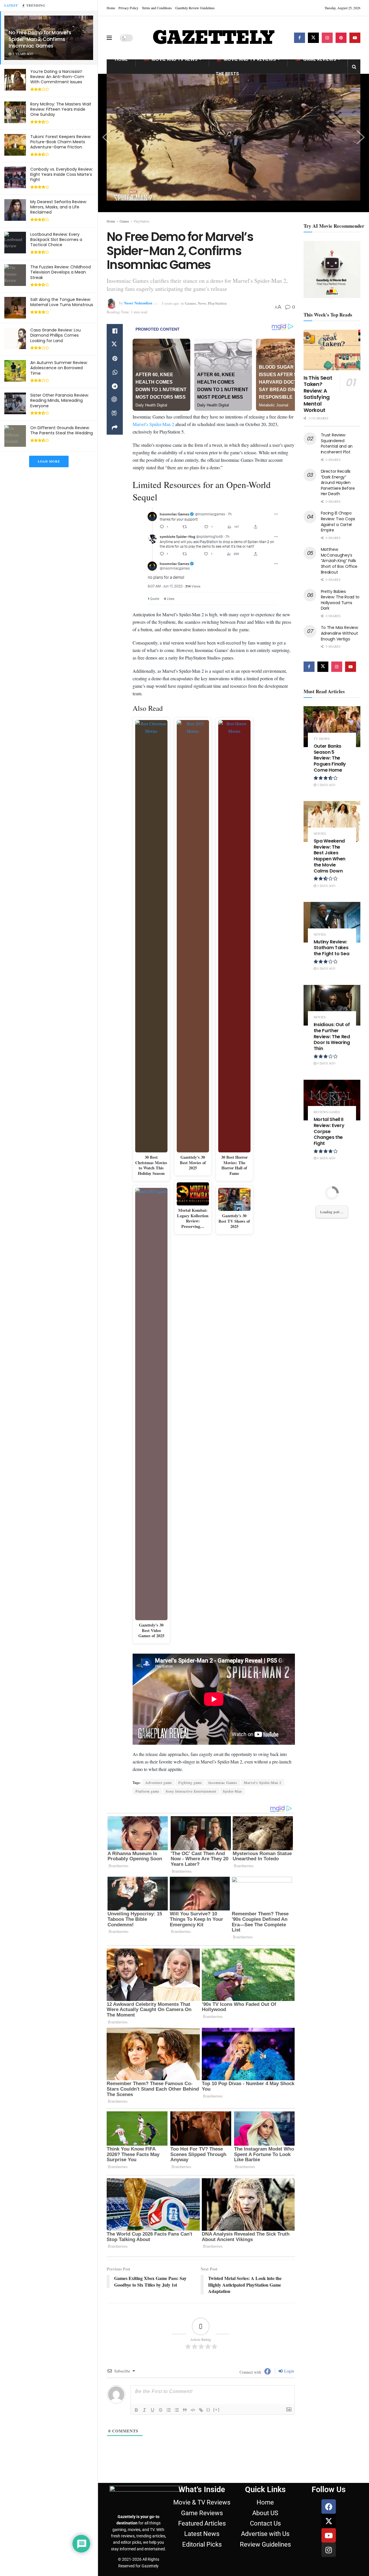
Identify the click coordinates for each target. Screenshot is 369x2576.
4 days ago (326, 968)
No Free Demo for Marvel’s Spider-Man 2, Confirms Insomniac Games (40, 39)
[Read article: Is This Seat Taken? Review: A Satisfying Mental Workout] (332, 350)
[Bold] (136, 2410)
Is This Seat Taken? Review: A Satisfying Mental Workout (318, 394)
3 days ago (326, 886)
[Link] (201, 2410)
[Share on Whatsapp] (115, 372)
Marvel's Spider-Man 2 (263, 1782)
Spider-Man (232, 1791)
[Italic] (144, 2410)
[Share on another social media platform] (115, 428)
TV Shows (322, 739)
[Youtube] (329, 2535)
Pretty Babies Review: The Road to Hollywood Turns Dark (340, 600)
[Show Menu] (109, 38)
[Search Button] (354, 67)
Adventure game (159, 1782)
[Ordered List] (169, 2410)
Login (289, 2371)
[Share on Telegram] (115, 386)
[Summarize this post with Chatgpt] (115, 400)
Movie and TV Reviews (250, 59)
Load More (49, 461)
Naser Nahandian (138, 303)
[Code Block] (193, 2410)
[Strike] (161, 2410)
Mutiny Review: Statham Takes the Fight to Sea (332, 948)
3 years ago (170, 303)
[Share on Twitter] (115, 345)
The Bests (227, 74)
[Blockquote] (185, 2410)
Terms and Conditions (157, 8)
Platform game (147, 1791)
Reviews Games (327, 1112)
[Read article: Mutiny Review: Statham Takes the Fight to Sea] (332, 922)
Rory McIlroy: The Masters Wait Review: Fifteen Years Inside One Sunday (61, 109)
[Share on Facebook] (115, 331)
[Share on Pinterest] (115, 359)
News (202, 303)
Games (124, 221)
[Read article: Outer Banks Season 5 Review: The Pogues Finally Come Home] (332, 727)
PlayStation (142, 221)
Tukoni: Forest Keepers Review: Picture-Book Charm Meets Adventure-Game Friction (61, 142)
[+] (216, 2410)
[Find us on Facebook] (300, 38)
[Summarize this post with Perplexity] (115, 414)
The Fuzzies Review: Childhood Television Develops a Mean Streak (61, 272)
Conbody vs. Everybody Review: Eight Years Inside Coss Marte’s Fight (62, 174)
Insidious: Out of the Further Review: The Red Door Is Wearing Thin (332, 1037)
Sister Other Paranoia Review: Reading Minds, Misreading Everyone (60, 400)
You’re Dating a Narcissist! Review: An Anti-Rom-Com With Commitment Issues (57, 77)
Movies (320, 833)
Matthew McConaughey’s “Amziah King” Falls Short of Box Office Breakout (339, 561)
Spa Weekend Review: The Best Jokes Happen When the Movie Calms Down (330, 856)
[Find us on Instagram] (327, 38)
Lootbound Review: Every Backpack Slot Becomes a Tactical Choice (56, 240)
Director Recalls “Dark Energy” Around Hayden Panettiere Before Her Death (338, 483)
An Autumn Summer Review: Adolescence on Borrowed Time (59, 368)
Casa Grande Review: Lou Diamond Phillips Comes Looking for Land (55, 335)
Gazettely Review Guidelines (195, 8)
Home (111, 8)
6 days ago (326, 1158)
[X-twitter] (329, 2521)
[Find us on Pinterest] (341, 38)
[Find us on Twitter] (313, 38)
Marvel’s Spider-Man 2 (153, 424)
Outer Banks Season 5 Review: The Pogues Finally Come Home (330, 758)
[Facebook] (329, 2507)
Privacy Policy (128, 8)
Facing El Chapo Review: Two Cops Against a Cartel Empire (338, 522)
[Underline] (153, 2410)
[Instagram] (329, 2550)
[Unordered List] (177, 2410)
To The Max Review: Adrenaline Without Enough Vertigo (340, 633)
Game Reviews (320, 59)
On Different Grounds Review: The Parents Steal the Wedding (62, 430)
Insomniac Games (223, 1782)
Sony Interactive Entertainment (191, 1791)
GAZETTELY (213, 38)
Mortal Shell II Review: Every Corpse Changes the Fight (329, 1131)
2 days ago (326, 785)
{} (208, 2410)
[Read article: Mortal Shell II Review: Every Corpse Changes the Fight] (332, 1100)
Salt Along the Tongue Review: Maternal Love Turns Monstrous (62, 302)
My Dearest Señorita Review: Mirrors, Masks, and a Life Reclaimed (59, 207)
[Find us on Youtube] (355, 38)
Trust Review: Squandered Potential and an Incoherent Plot (337, 443)
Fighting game (190, 1782)
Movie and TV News (175, 59)
